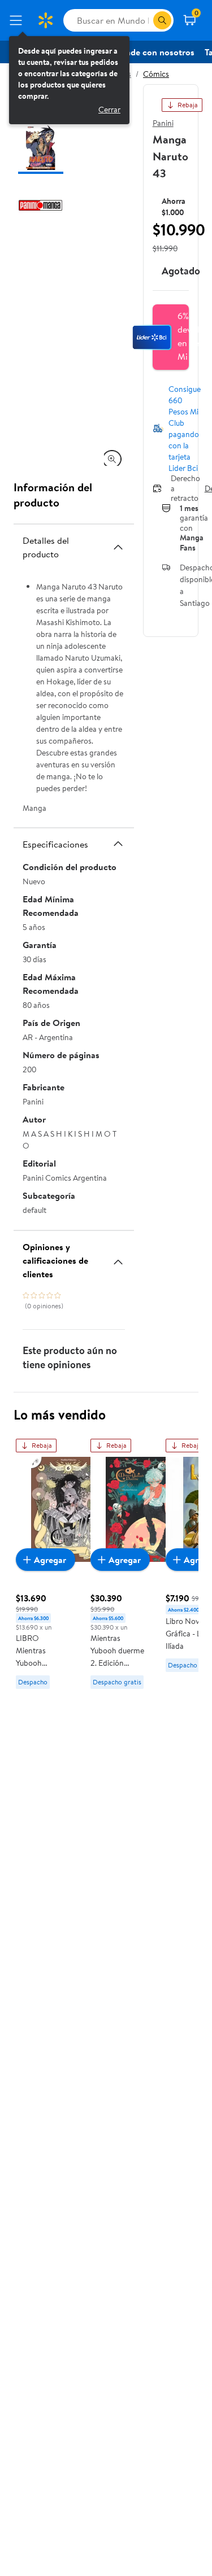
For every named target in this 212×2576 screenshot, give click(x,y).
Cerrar (109, 110)
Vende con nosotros (155, 52)
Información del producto (53, 495)
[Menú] (18, 20)
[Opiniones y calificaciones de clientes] (118, 1258)
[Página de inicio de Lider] (45, 20)
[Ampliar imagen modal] (112, 459)
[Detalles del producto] (118, 547)
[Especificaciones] (118, 844)
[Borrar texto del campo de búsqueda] (144, 20)
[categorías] (162, 20)
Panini (163, 123)
